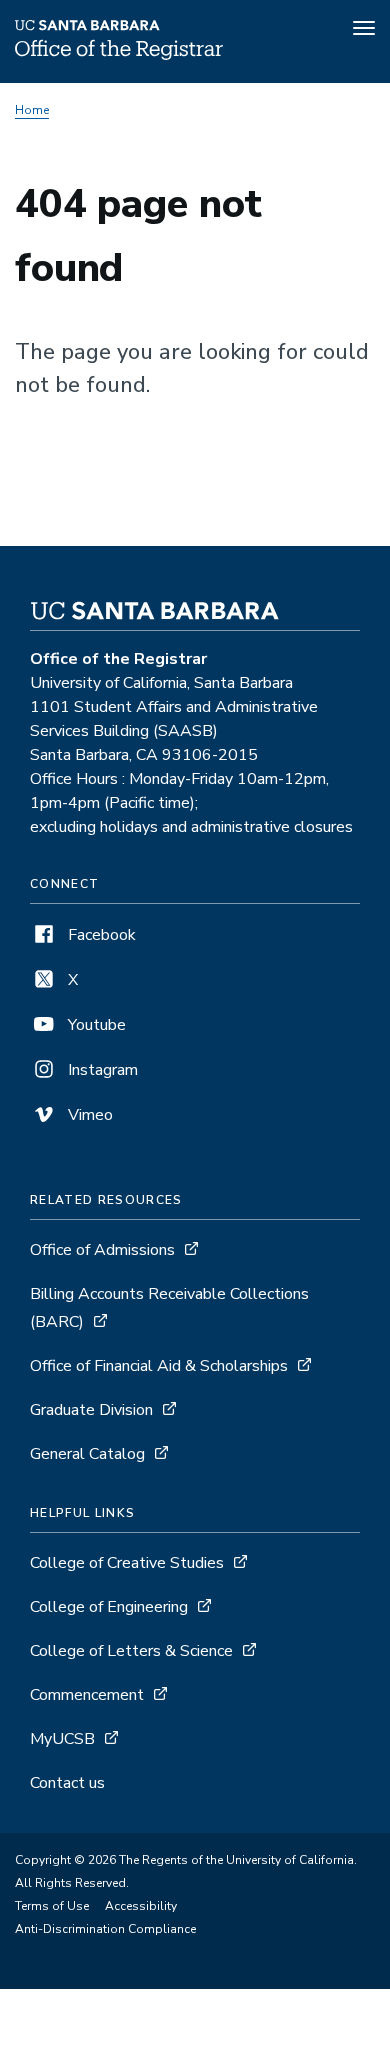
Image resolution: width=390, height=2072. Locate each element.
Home (32, 110)
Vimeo (88, 1115)
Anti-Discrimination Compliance (105, 1929)
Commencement (89, 1695)
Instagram (101, 1070)
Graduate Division (93, 1410)
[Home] (119, 55)
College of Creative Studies (129, 1563)
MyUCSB (62, 1739)
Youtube (95, 1025)
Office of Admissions (102, 1250)
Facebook (100, 935)
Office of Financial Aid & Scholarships (159, 1366)
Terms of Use (52, 1906)
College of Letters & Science (133, 1651)
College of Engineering (111, 1607)
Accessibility (141, 1906)
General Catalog (87, 1454)
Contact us (67, 1783)
